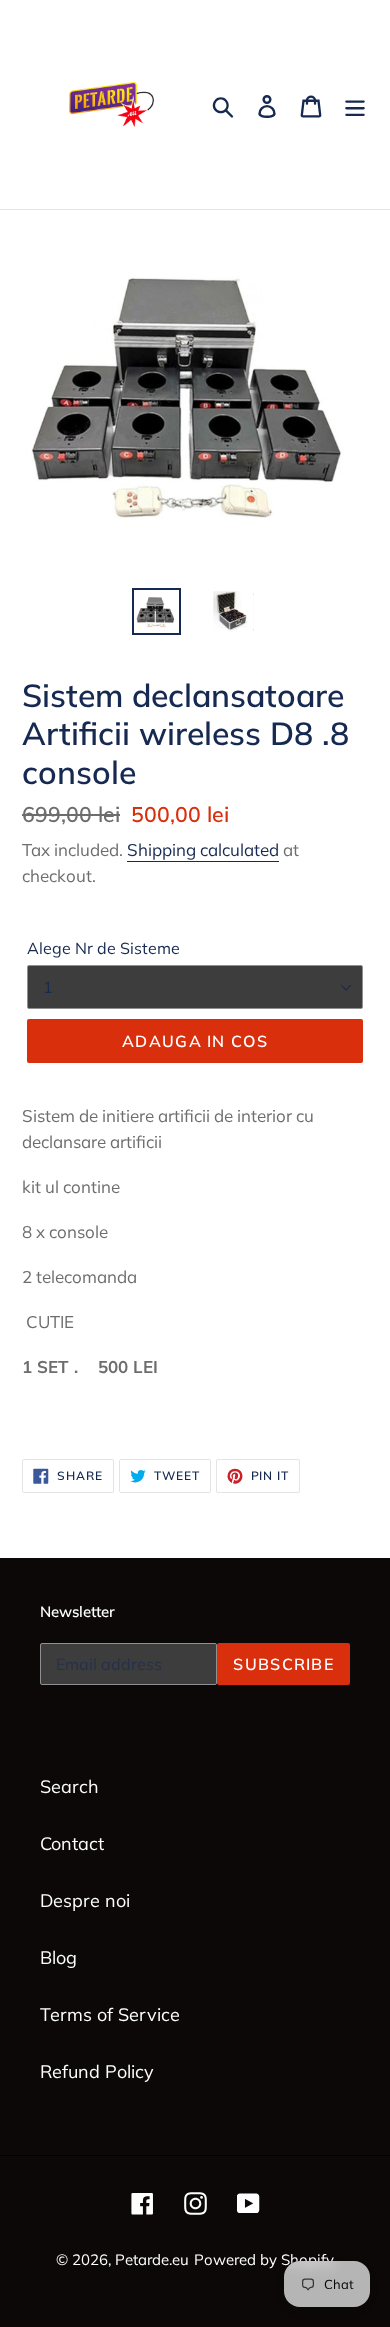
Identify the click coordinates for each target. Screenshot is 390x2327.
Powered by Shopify (264, 2259)
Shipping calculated (203, 849)
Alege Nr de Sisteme (103, 948)
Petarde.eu (152, 2259)
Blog (58, 1957)
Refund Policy (97, 2071)
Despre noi (85, 1900)
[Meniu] (355, 104)
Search (69, 1786)
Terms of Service (110, 2014)
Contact (72, 1843)
